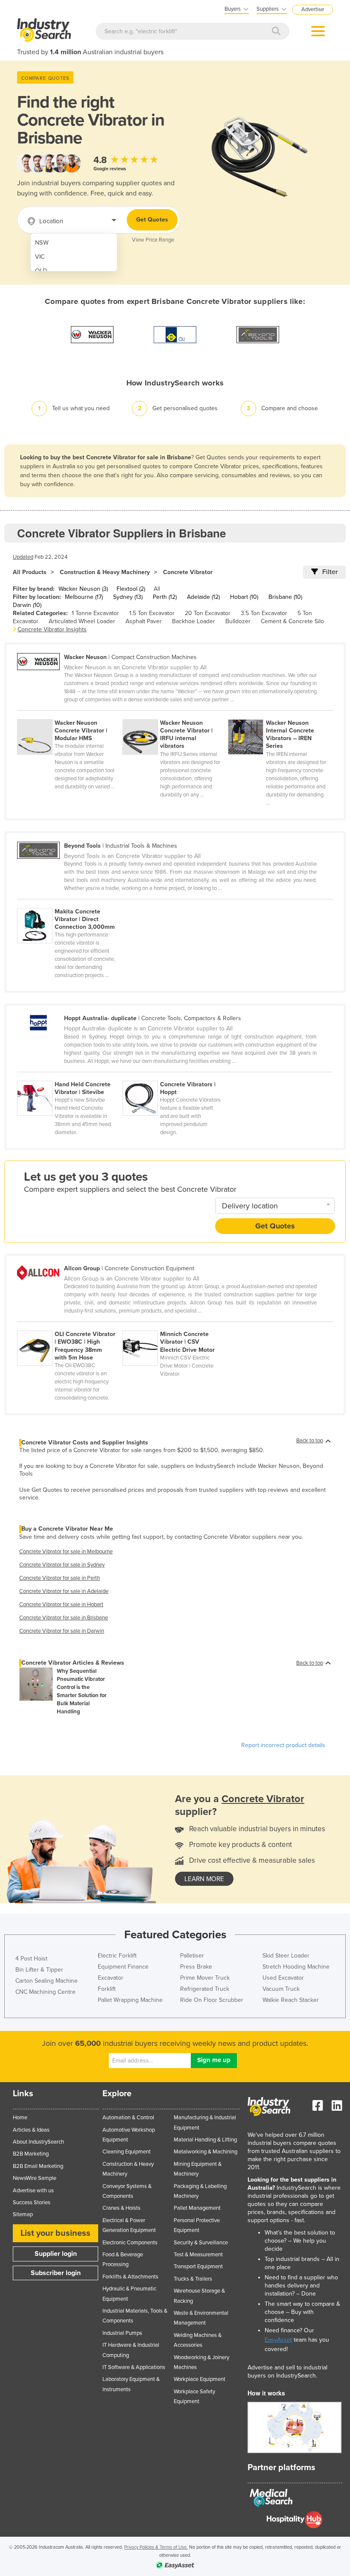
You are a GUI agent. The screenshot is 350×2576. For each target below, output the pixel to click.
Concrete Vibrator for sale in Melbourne (66, 1552)
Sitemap (23, 2214)
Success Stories (32, 2203)
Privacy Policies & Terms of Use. (156, 2547)
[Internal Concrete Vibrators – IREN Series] (280, 715)
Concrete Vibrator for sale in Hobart (61, 1605)
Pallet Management (197, 2208)
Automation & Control (128, 2118)
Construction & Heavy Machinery (105, 572)
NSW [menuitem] (42, 243)
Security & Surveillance (201, 2243)
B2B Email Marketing (38, 2166)
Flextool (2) (131, 589)
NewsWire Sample (35, 2178)
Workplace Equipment (200, 2379)
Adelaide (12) (203, 597)
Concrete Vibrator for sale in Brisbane (64, 1618)
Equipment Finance (123, 1967)
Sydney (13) (128, 597)
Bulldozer (238, 621)
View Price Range (153, 240)
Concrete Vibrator (188, 572)
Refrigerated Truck (205, 1989)
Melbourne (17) (84, 597)
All (157, 589)
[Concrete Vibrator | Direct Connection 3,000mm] (69, 903)
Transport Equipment (198, 2267)
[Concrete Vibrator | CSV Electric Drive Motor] (175, 1326)
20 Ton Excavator (208, 613)
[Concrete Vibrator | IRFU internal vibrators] (175, 715)
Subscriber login (56, 2273)
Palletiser (192, 1956)
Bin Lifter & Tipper (39, 1970)
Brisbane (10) (285, 597)
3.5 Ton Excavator (264, 613)
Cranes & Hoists (121, 2208)
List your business (55, 2233)
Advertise (313, 9)
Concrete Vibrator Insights (52, 629)
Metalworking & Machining (206, 2152)
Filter (330, 572)
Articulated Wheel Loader (82, 621)
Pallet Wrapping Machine (130, 2000)
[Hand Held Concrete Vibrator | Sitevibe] (70, 1076)
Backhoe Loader (194, 621)
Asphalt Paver (144, 621)
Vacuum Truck (281, 1989)
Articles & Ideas (31, 2130)
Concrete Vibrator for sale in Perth (60, 1578)
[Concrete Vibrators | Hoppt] (175, 1076)
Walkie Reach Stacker (291, 2000)
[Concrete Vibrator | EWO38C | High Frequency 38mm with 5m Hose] (70, 1326)
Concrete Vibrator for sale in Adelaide (64, 1591)
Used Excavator (283, 1978)
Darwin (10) (27, 605)
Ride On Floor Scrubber (212, 2000)
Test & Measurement (198, 2255)
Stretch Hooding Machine (296, 1967)
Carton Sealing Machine (47, 1981)
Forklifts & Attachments (130, 2277)
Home (20, 2118)
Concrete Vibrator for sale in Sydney (62, 1565)
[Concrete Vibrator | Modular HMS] (70, 715)
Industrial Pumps (122, 2333)
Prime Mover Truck (205, 1978)
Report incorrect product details (283, 1745)
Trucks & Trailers (193, 2279)
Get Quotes (152, 220)
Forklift (107, 1989)
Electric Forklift (117, 1956)
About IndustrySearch (38, 2142)
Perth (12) (165, 597)
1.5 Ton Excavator (152, 613)
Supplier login (56, 2254)
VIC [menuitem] (40, 257)
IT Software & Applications (134, 2367)
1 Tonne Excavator (95, 613)
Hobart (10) (244, 597)
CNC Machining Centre (45, 1992)
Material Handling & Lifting (205, 2140)
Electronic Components (130, 2243)
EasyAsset (278, 2340)
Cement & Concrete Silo (292, 621)
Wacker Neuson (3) (83, 589)
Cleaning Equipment (127, 2152)
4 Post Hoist (31, 1959)
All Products (30, 572)
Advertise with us (33, 2191)
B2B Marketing (31, 2154)
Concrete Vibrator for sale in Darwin (62, 1631)
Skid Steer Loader (286, 1956)
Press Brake (196, 1967)
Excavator (111, 1978)
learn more (204, 1879)
